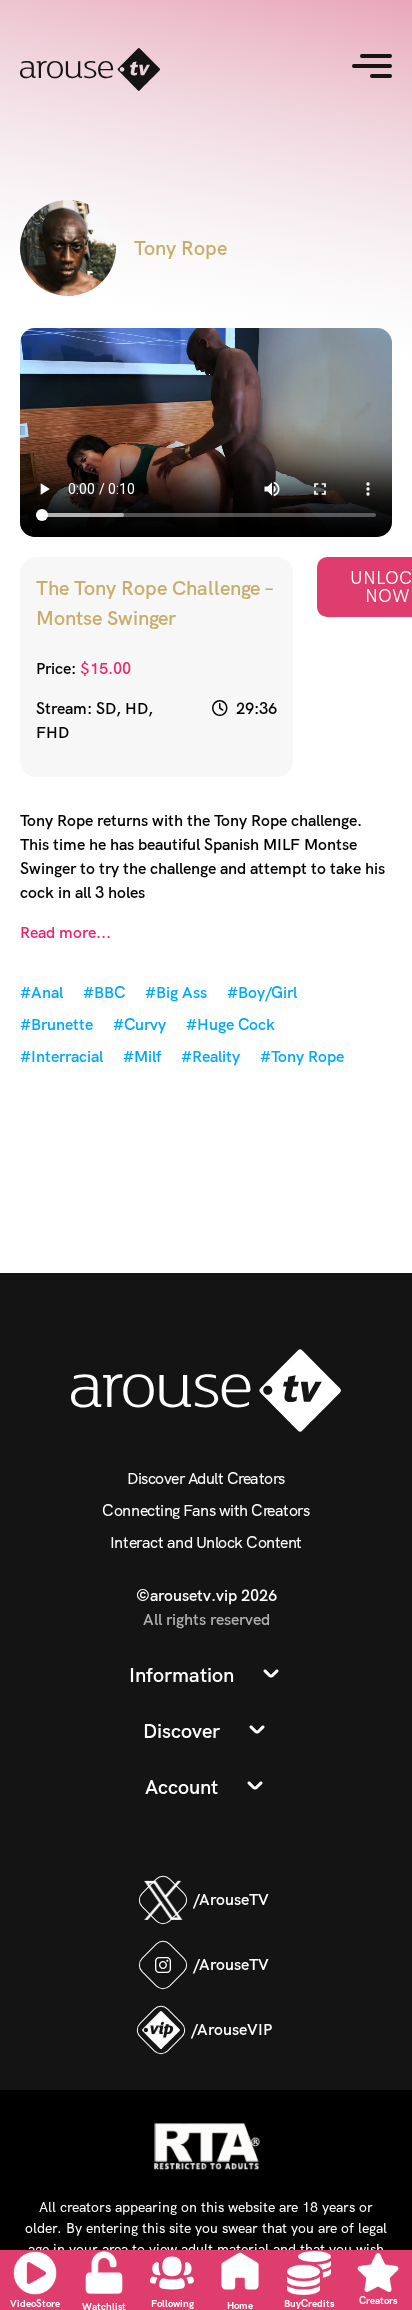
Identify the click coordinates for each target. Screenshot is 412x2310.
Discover (181, 1731)
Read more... (65, 932)
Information (181, 1675)
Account (181, 1787)
